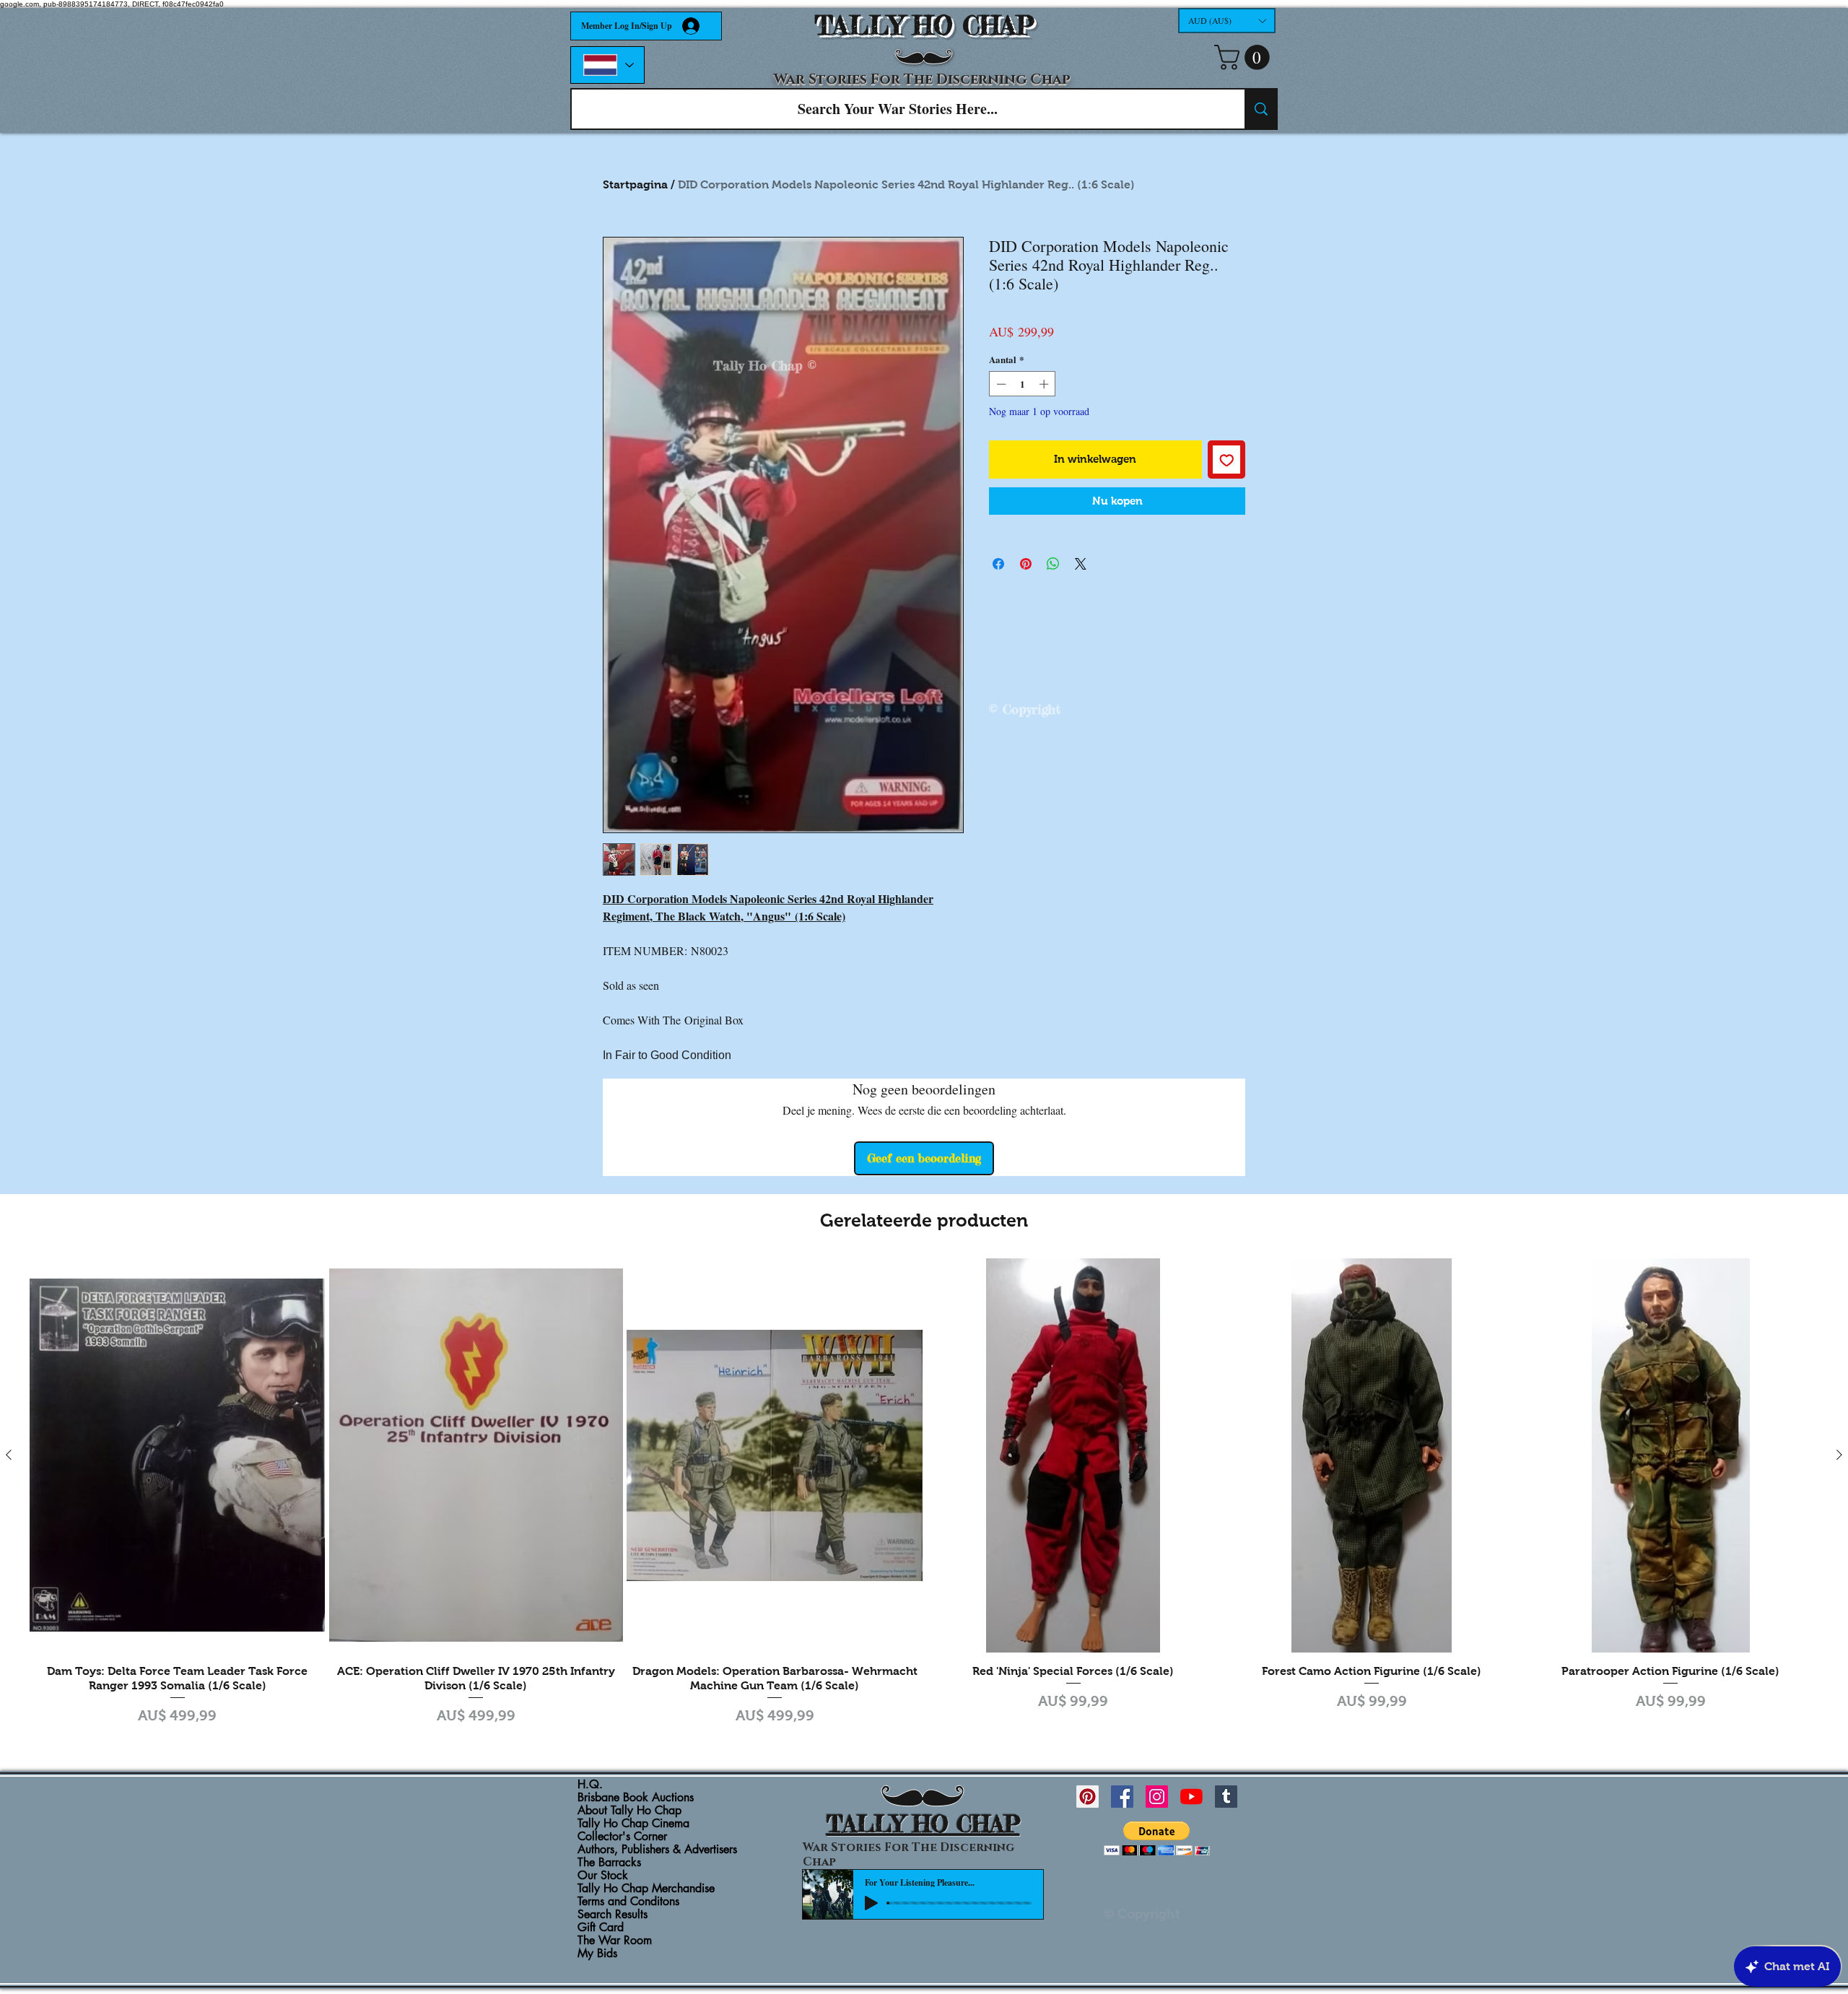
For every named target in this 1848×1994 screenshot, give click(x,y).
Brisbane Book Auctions (636, 1798)
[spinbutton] (1023, 384)
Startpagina (635, 184)
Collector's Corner (622, 1837)
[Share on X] (1081, 564)
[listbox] (1227, 21)
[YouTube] (1191, 1797)
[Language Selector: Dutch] (607, 65)
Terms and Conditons (628, 1902)
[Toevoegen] (1227, 460)
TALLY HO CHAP (924, 26)
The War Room (615, 1941)
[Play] (871, 1903)
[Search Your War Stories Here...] (1260, 109)
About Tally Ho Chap (629, 1811)
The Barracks (609, 1863)
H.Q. (590, 1785)
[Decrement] (1000, 384)
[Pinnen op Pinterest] (1026, 564)
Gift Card (601, 1928)
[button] (1227, 21)
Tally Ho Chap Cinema (633, 1824)
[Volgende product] (1839, 1455)
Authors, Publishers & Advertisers (657, 1850)
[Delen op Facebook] (998, 564)
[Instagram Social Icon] (1157, 1797)
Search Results (613, 1915)
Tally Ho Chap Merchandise (646, 1889)
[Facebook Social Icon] (1122, 1797)
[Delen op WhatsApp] (1053, 564)
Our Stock (603, 1876)
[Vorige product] (9, 1455)
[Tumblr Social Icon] (1226, 1797)
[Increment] (1045, 384)
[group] (924, 1494)
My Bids (597, 1954)
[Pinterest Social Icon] (1088, 1797)
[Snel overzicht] (178, 1455)
